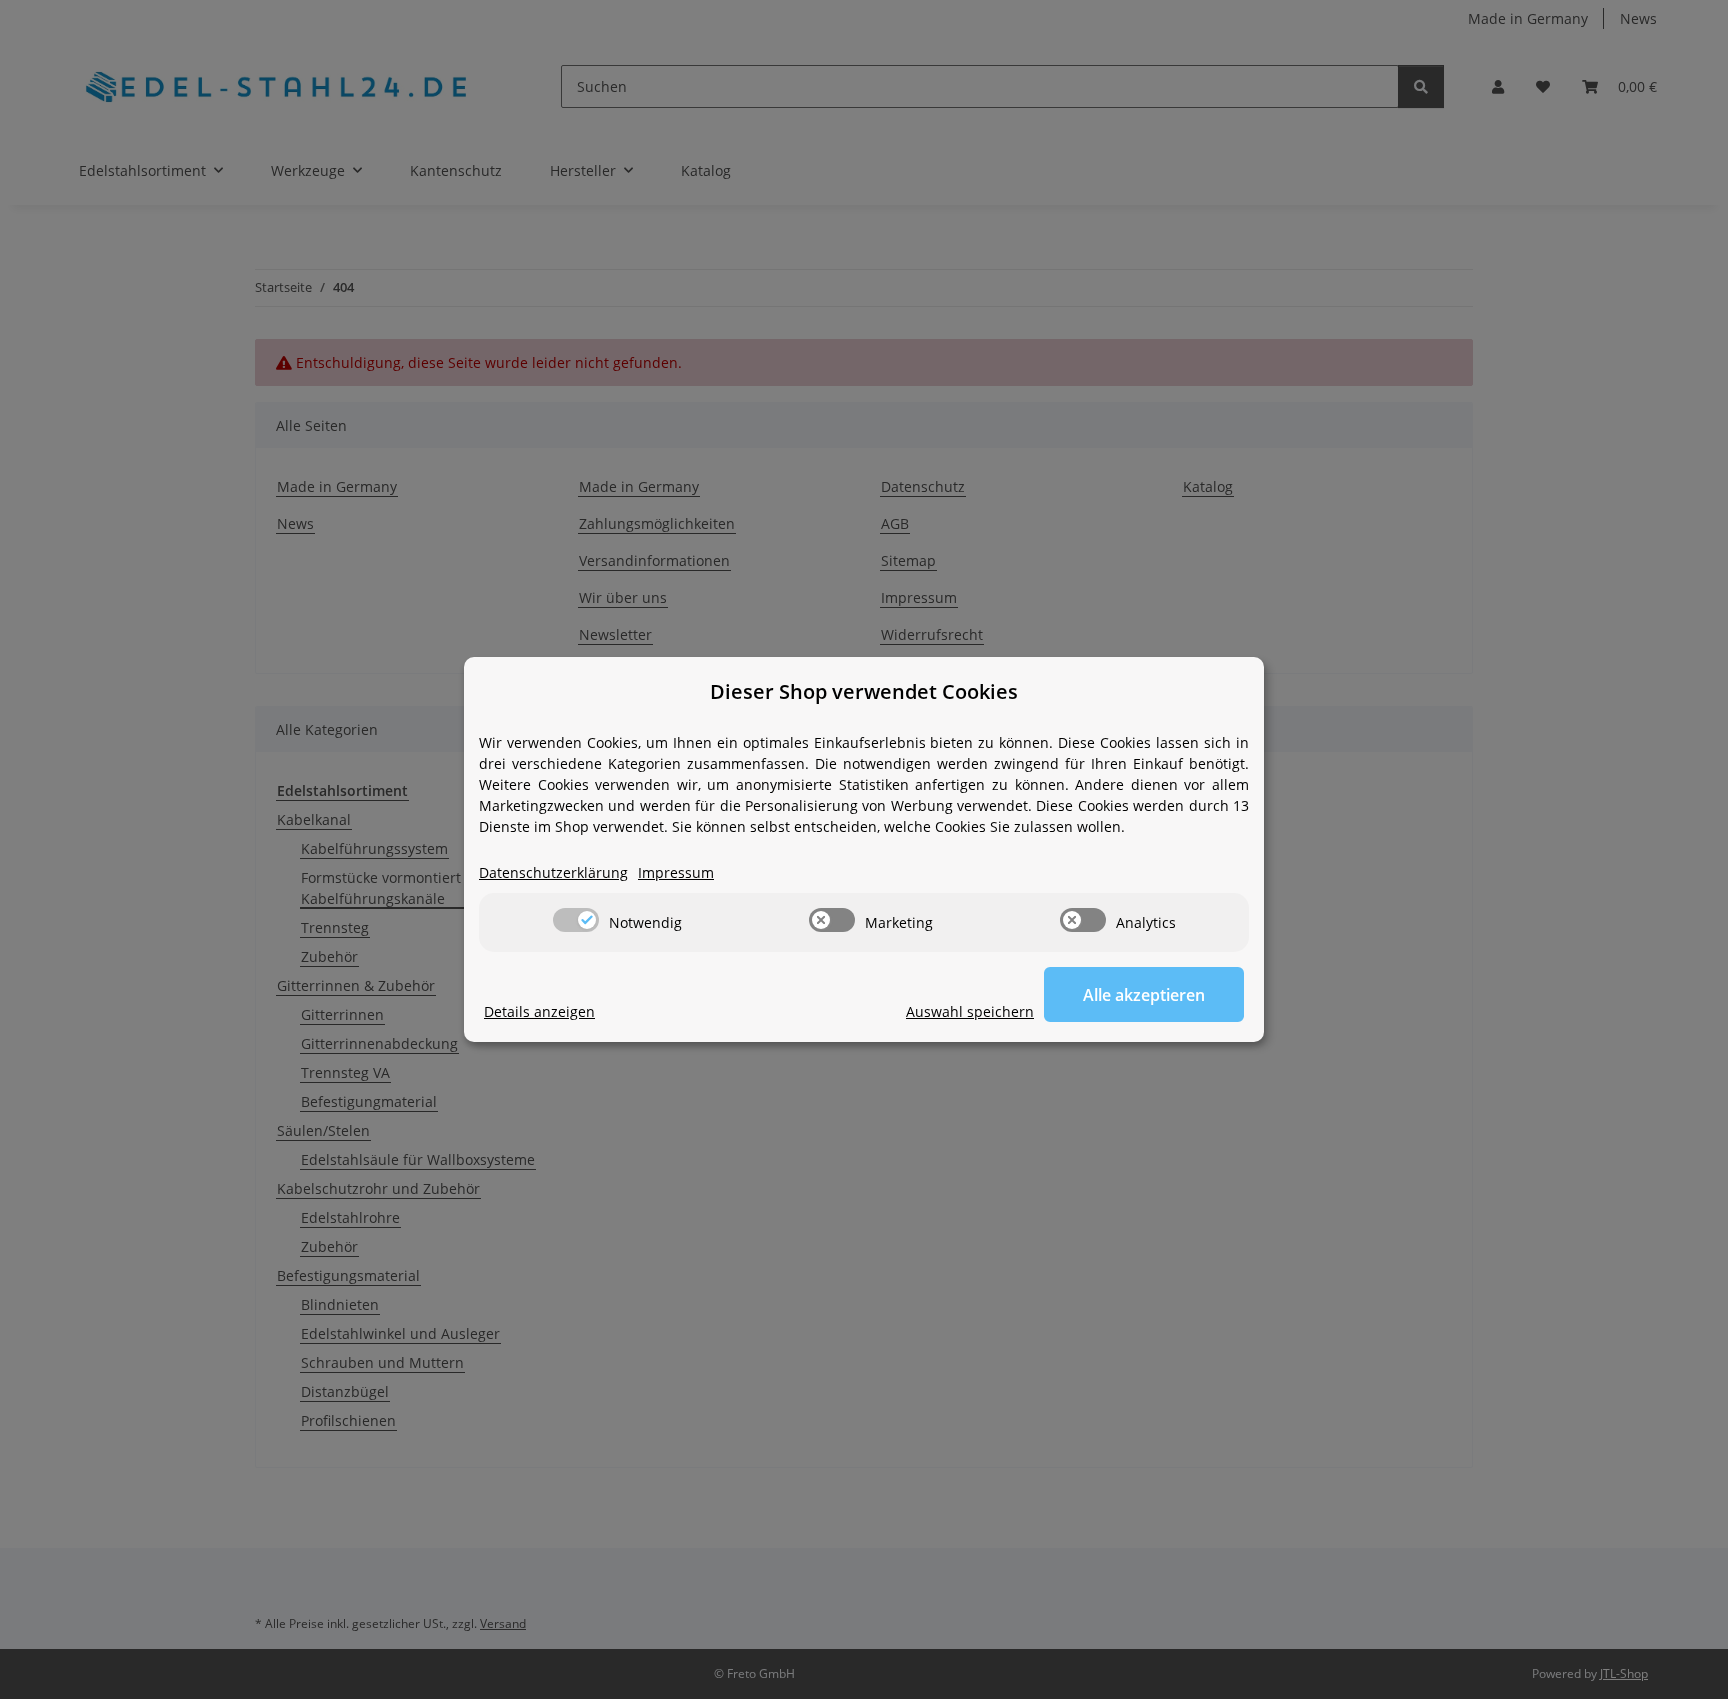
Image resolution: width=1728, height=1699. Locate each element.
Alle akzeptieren (1144, 995)
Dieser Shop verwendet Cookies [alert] (864, 691)
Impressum (676, 872)
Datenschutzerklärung (553, 872)
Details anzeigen (539, 1011)
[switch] (576, 920)
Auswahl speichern (970, 1011)
